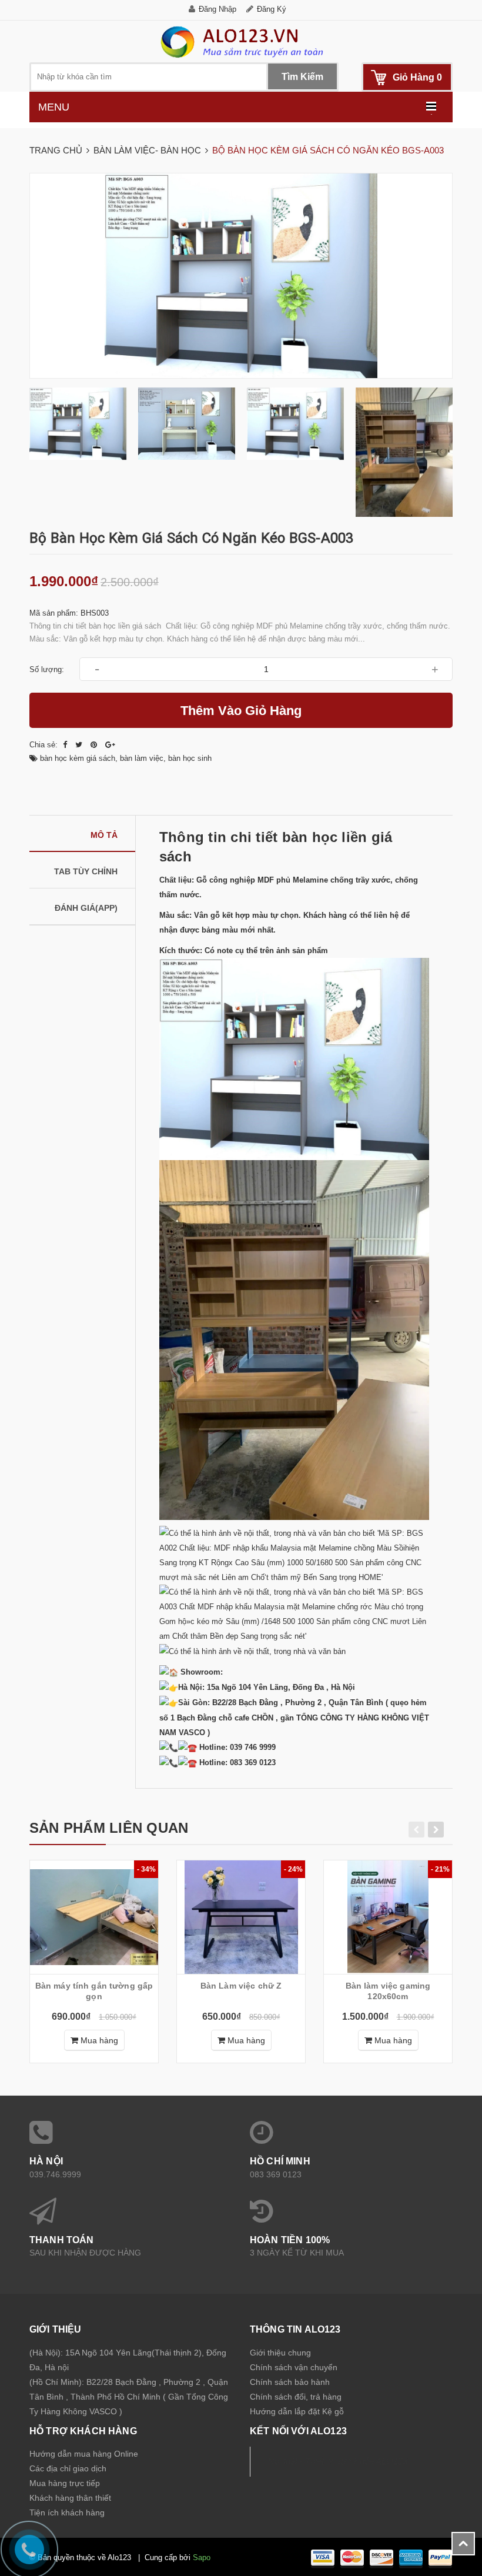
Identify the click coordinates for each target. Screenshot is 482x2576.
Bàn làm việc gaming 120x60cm (388, 1991)
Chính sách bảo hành (290, 2382)
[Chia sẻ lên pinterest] (95, 745)
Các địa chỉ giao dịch (68, 2468)
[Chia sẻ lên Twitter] (80, 745)
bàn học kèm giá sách (78, 758)
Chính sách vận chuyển (294, 2367)
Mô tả (104, 835)
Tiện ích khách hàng (67, 2512)
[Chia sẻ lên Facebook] (66, 745)
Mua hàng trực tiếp (65, 2483)
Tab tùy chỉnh (86, 871)
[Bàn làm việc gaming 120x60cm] (388, 1917)
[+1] (110, 745)
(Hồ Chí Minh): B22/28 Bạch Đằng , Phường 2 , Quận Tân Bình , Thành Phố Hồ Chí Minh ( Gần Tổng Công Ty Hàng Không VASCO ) (129, 2397)
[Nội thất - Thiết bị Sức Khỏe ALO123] (241, 41)
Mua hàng (98, 2040)
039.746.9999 (55, 2174)
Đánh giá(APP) (86, 908)
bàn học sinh (190, 758)
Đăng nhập (217, 9)
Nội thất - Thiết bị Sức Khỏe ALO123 (338, 2461)
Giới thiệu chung (280, 2353)
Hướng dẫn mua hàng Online (84, 2454)
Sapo (202, 2557)
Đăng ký (272, 9)
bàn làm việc (142, 758)
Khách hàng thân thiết (70, 2498)
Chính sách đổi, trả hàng (296, 2397)
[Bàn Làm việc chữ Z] (241, 1917)
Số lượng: (47, 669)
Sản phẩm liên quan (109, 1828)
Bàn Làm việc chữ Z (241, 1986)
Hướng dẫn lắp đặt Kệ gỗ (297, 2411)
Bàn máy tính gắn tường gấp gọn (94, 1991)
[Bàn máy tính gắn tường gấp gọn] (94, 1917)
